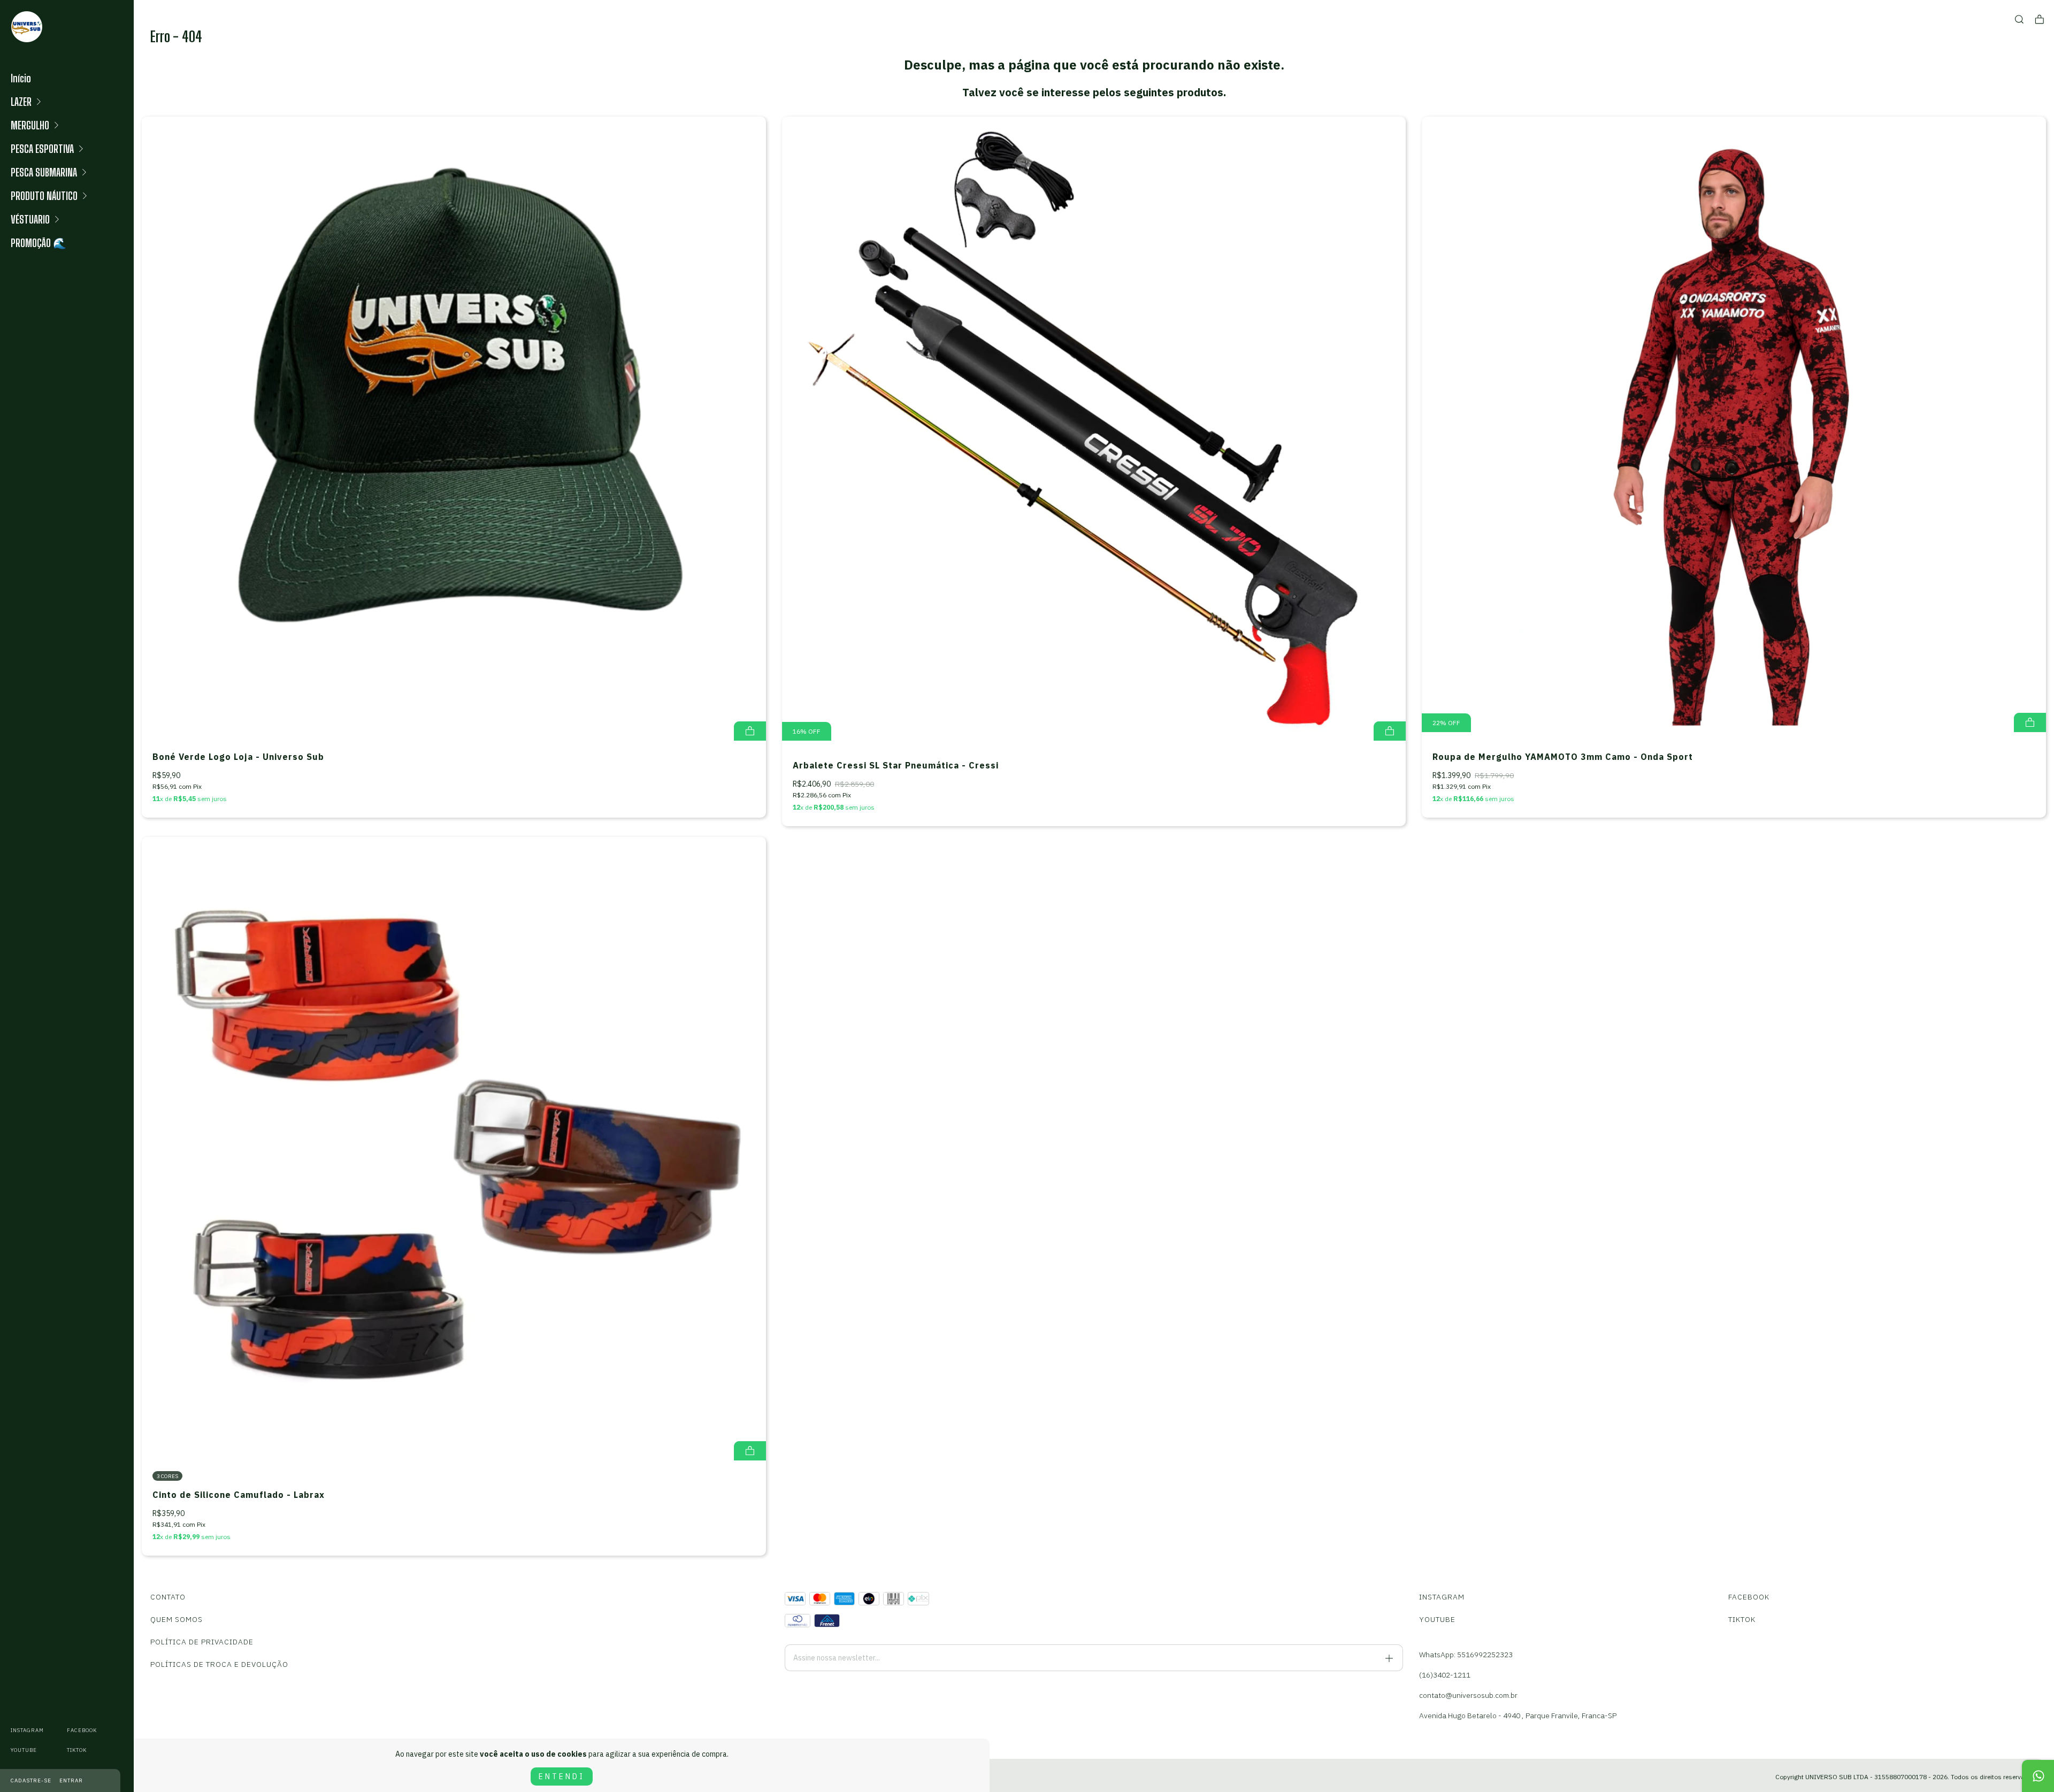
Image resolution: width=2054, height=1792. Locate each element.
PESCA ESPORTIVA (42, 149)
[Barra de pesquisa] (2019, 20)
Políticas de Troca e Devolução (219, 1664)
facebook (82, 1730)
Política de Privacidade (202, 1642)
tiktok (77, 1750)
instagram (27, 1730)
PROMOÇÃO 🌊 (39, 243)
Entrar (71, 1781)
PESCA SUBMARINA (44, 172)
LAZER (21, 102)
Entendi (562, 1776)
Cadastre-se (31, 1781)
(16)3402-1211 (1445, 1675)
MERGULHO (30, 125)
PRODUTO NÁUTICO (44, 196)
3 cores (167, 1476)
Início (21, 78)
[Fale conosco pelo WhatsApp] (2038, 1776)
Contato (168, 1597)
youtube (24, 1750)
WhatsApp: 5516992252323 (1466, 1655)
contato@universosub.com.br (1468, 1695)
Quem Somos (177, 1619)
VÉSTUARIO (30, 219)
